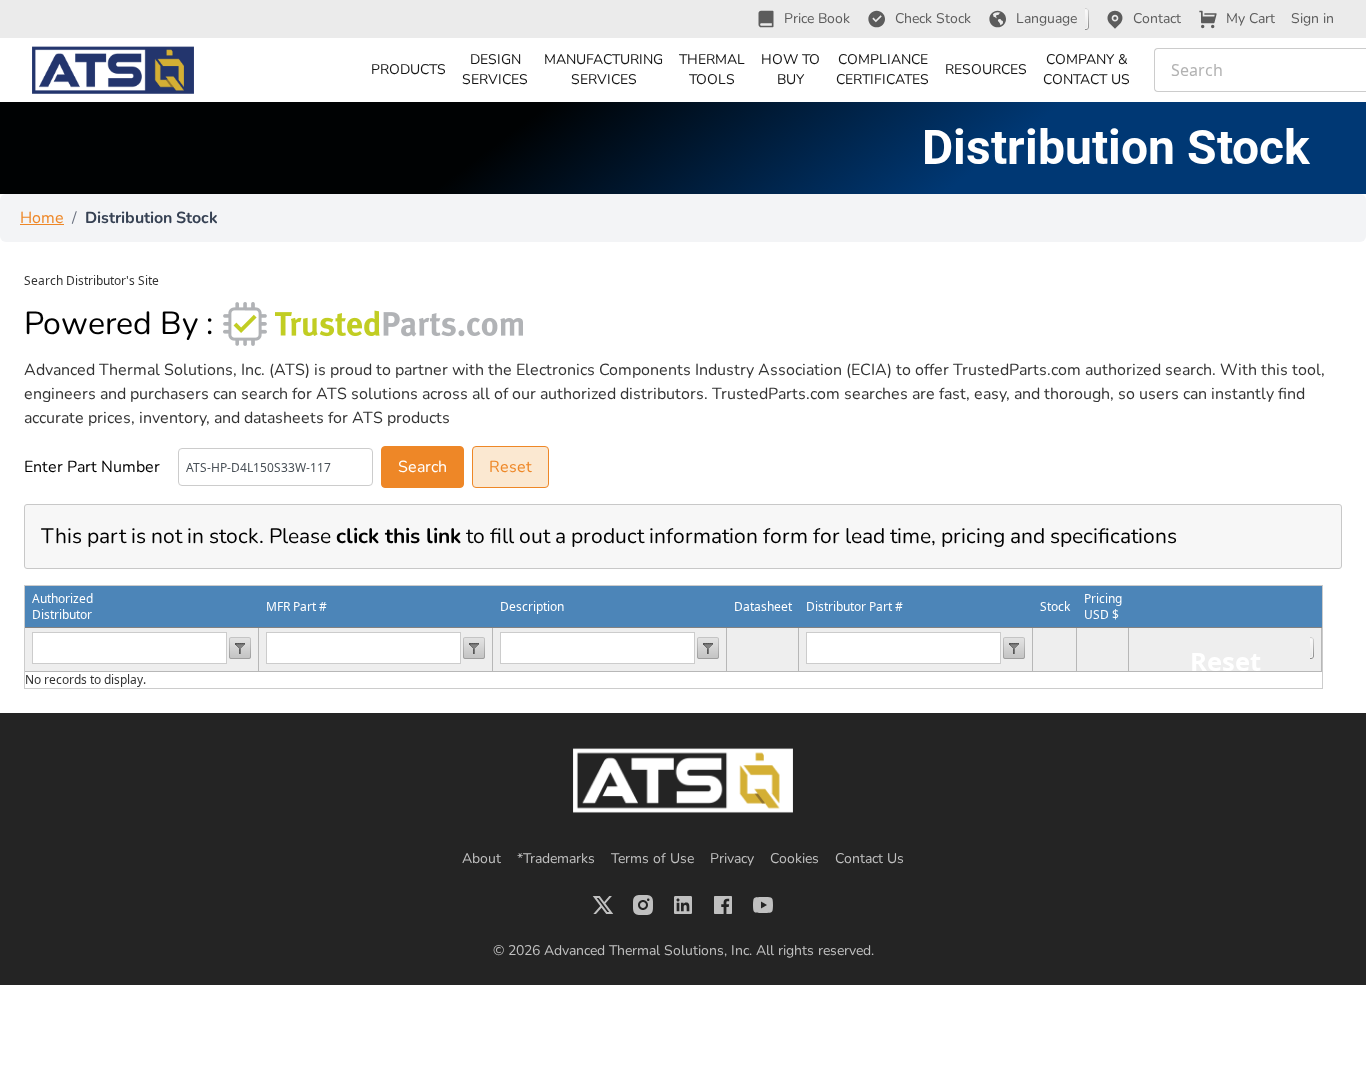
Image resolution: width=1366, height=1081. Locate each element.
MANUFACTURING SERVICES (603, 69)
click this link (398, 536)
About (481, 858)
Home (42, 218)
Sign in (1312, 18)
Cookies (794, 858)
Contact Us (869, 858)
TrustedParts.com (1017, 370)
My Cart (1250, 18)
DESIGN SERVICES (495, 69)
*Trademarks (556, 858)
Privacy (732, 858)
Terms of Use (652, 858)
